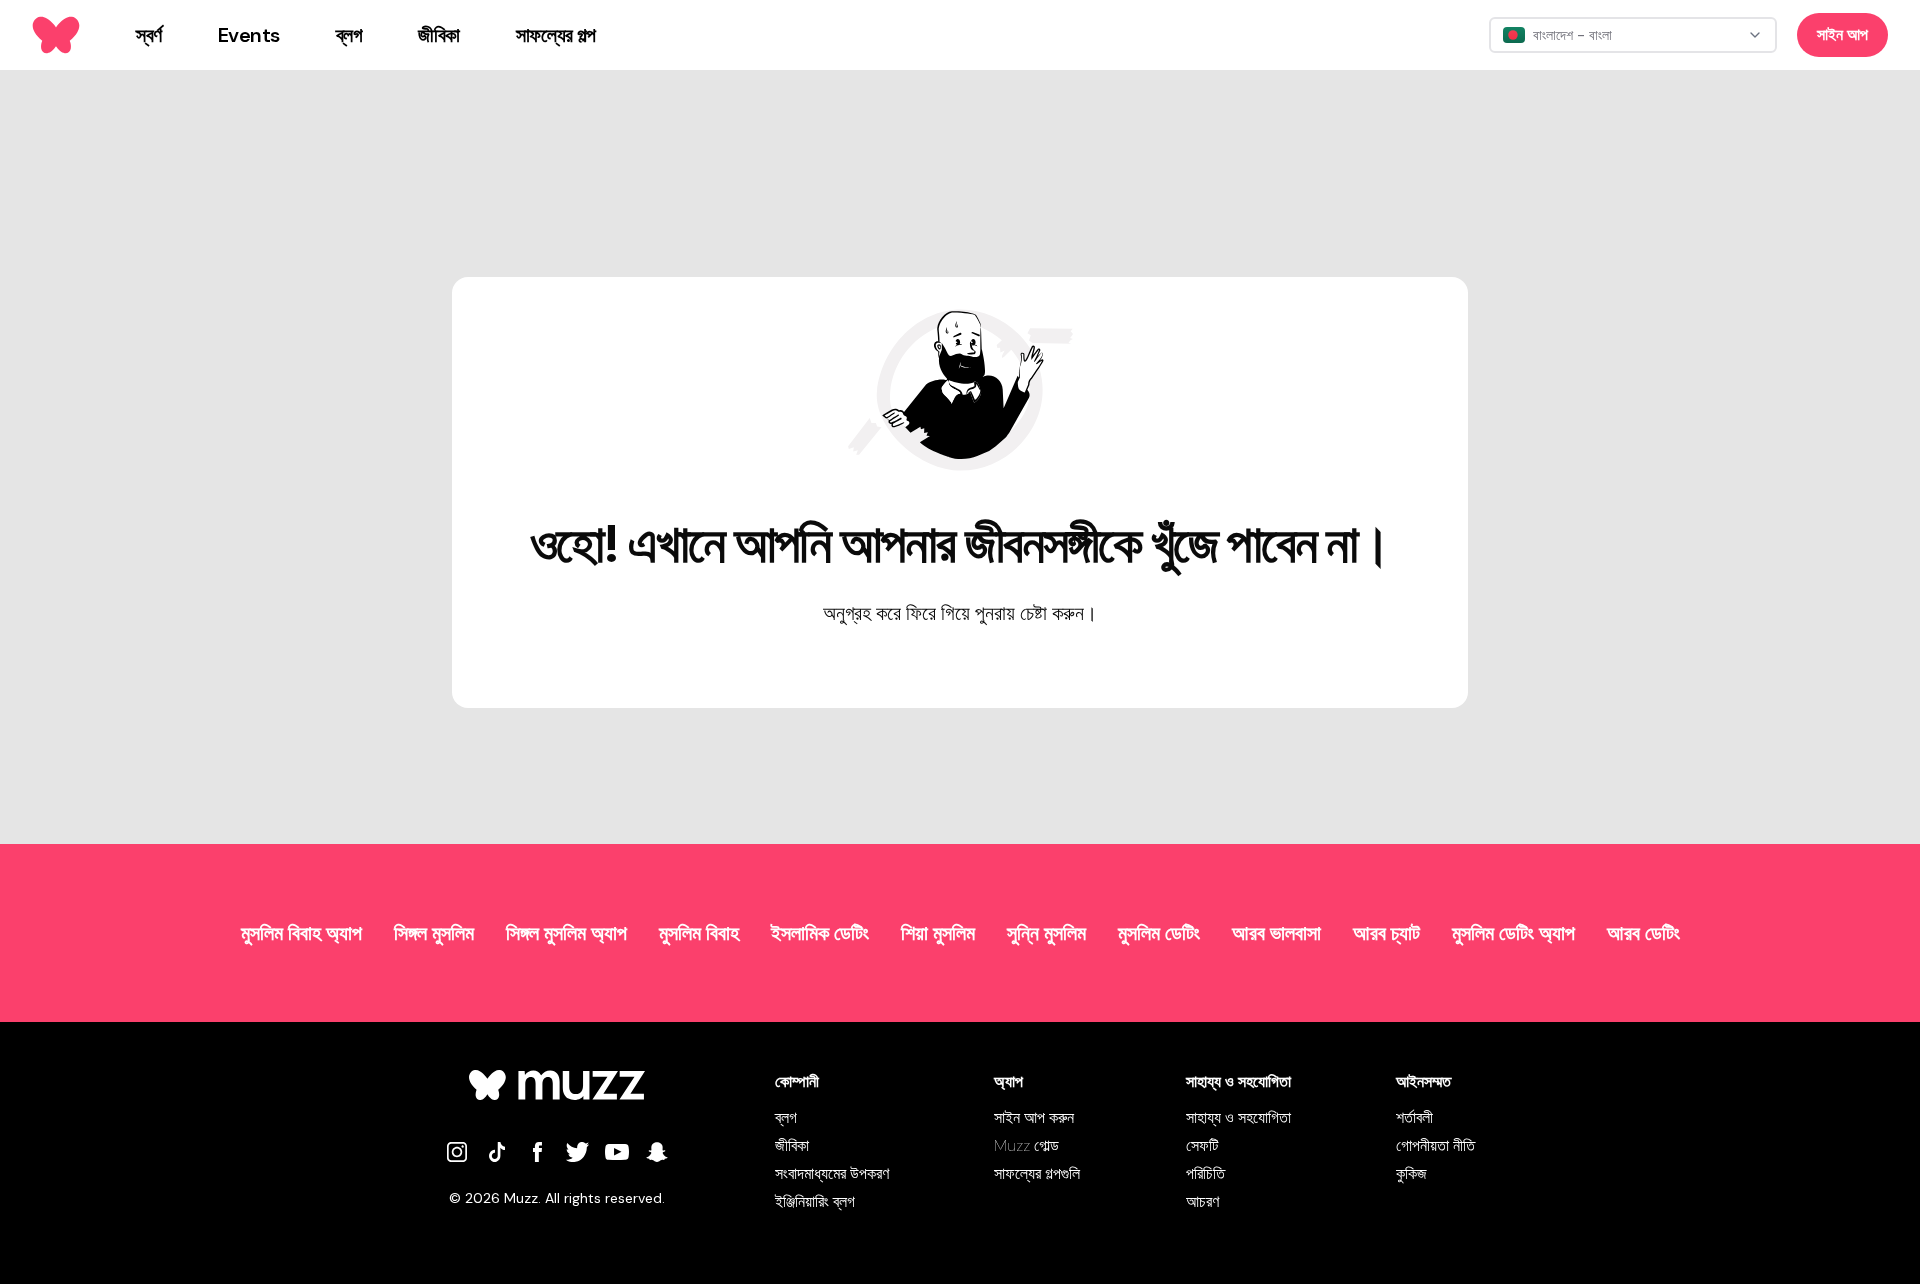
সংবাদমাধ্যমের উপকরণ (832, 1173)
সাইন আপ (1842, 34)
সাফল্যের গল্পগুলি (1037, 1173)
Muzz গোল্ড (1026, 1145)
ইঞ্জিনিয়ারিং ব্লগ (815, 1201)
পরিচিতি (1205, 1173)
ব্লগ (786, 1117)
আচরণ (1202, 1201)
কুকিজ (1411, 1173)
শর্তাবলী (1414, 1117)
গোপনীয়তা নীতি (1435, 1145)
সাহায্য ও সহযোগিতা (1238, 1117)
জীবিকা (792, 1145)
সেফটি (1202, 1145)
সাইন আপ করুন (1034, 1117)
